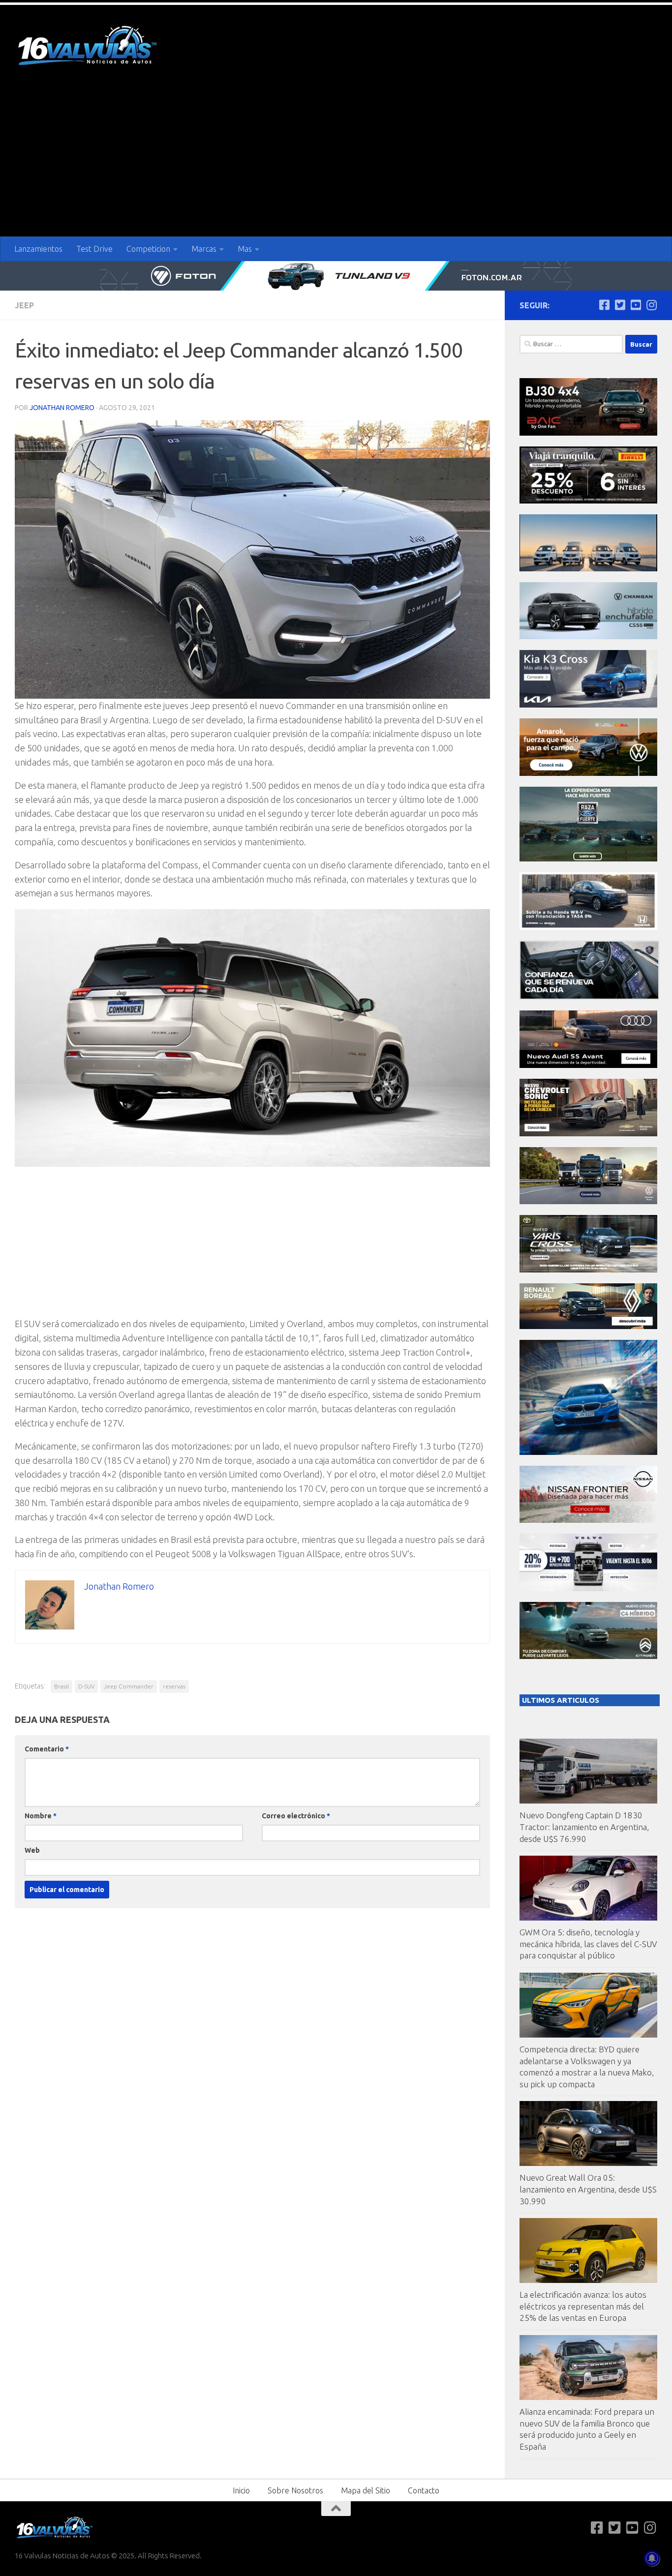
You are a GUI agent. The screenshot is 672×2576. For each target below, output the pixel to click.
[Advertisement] (336, 163)
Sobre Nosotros (295, 2490)
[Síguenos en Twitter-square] (620, 305)
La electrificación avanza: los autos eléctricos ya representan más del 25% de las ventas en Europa (583, 2306)
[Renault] (588, 1326)
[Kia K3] (588, 705)
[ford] (588, 859)
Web (32, 1850)
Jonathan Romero (62, 408)
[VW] (588, 773)
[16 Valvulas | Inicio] (89, 47)
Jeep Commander (129, 1686)
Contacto (424, 2490)
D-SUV (86, 1686)
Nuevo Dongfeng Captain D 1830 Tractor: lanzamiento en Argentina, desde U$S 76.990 (584, 1827)
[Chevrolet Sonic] (588, 1134)
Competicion (148, 249)
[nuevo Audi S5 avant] (588, 1065)
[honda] (588, 927)
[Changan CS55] (588, 637)
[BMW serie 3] (588, 1452)
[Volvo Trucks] (588, 1588)
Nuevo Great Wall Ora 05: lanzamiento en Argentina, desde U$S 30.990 (588, 2189)
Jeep (24, 305)
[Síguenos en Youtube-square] (636, 305)
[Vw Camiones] (588, 1201)
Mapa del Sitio (366, 2490)
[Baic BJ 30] (588, 433)
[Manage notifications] (652, 2558)
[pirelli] (588, 501)
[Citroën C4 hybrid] (588, 1656)
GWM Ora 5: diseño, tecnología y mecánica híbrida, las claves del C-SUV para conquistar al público (588, 1944)
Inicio (241, 2490)
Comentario (47, 1749)
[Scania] (589, 997)
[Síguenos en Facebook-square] (604, 305)
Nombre (41, 1816)
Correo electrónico (296, 1816)
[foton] (336, 276)
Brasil (61, 1686)
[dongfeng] (588, 569)
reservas (174, 1686)
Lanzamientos (38, 249)
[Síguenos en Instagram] (651, 305)
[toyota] (588, 1270)
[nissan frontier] (588, 1520)
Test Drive (94, 249)
